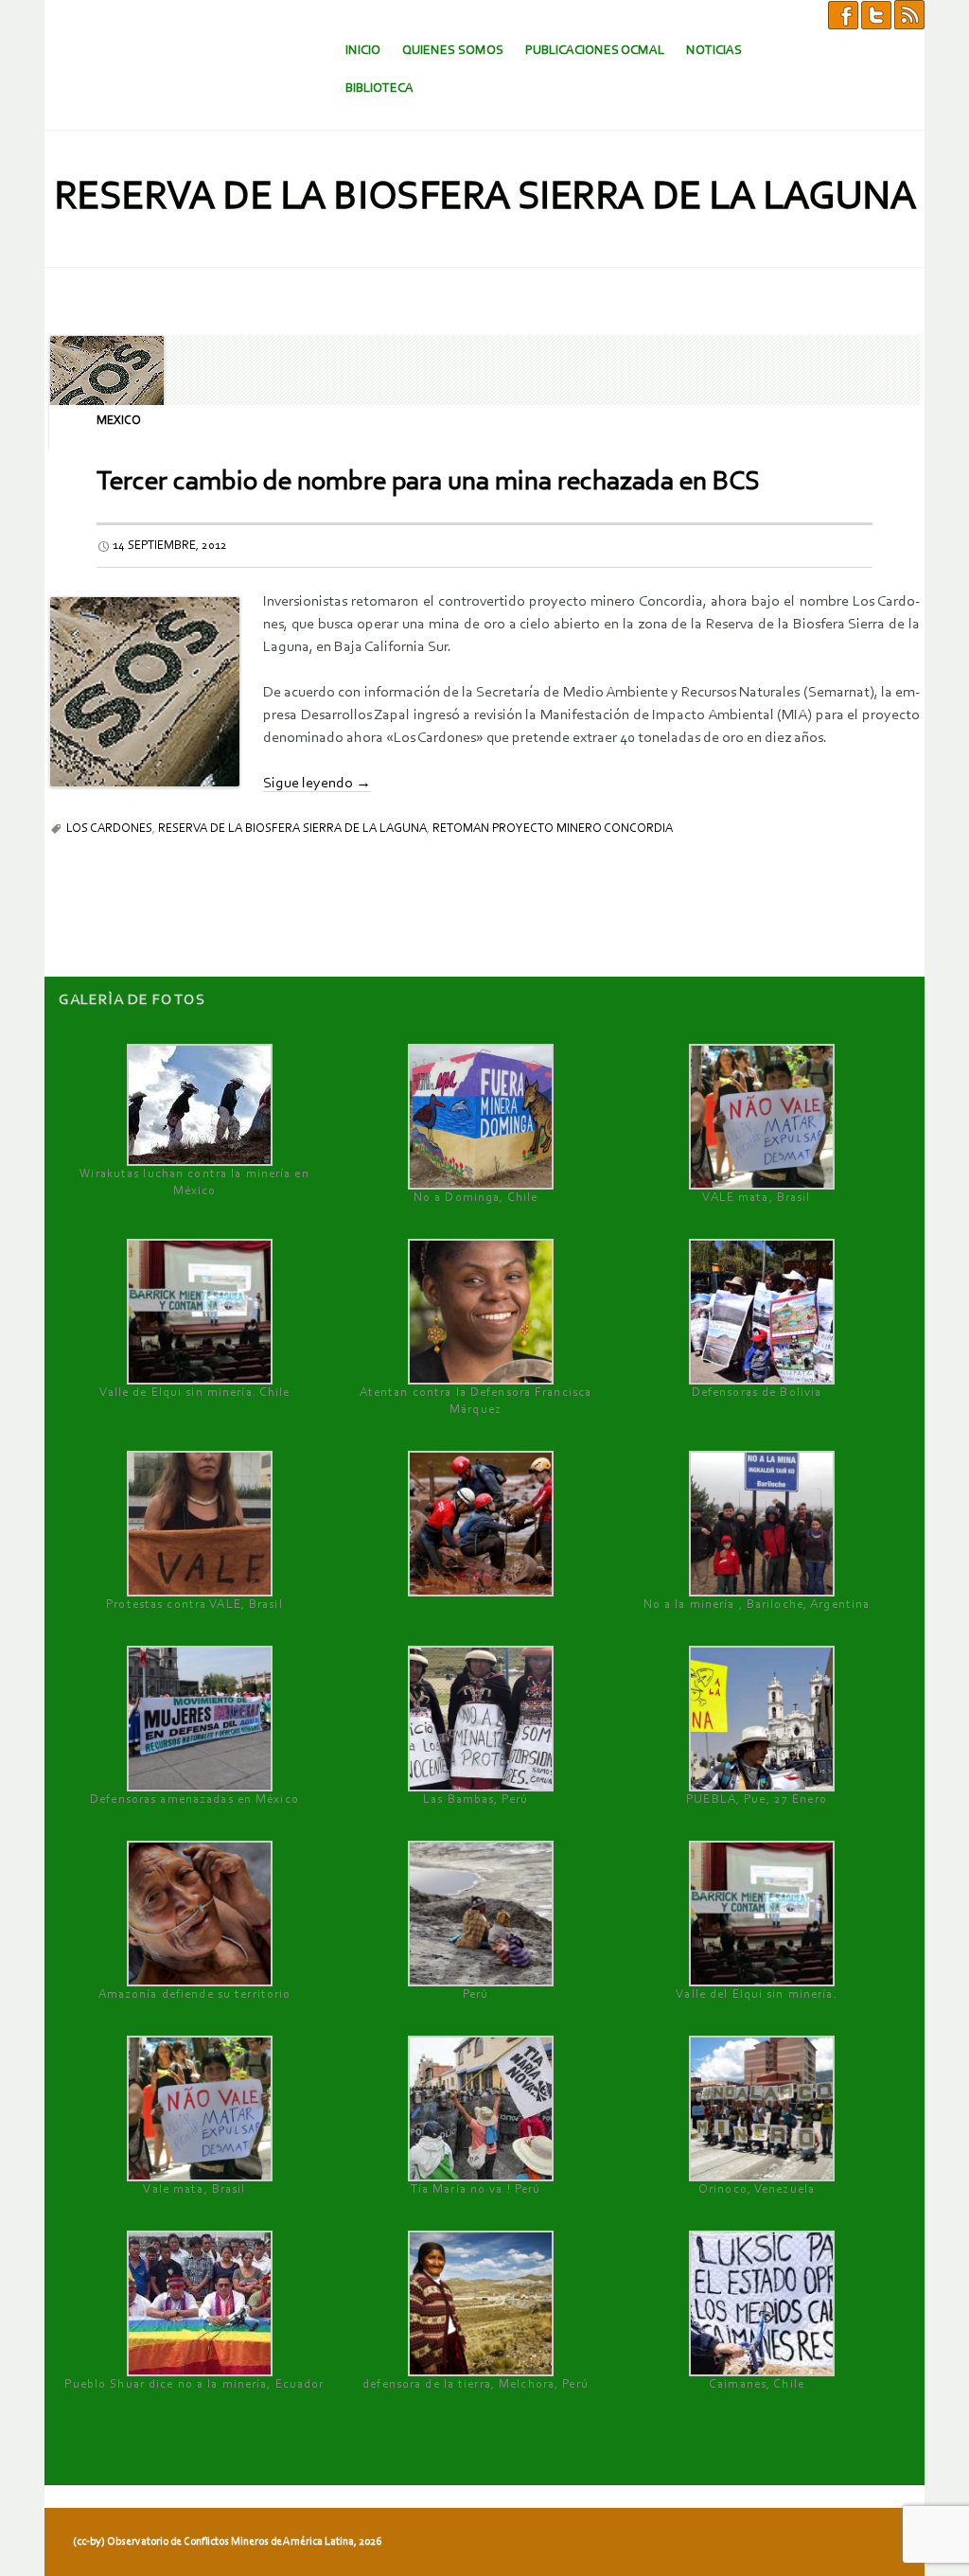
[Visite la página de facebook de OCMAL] (843, 14)
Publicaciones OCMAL (595, 51)
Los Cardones (109, 829)
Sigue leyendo (317, 784)
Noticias (714, 51)
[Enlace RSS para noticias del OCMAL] (909, 14)
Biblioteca (379, 88)
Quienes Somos (453, 51)
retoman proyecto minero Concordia (553, 829)
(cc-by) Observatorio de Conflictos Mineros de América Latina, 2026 (227, 2542)
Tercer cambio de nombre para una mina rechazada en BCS (428, 482)
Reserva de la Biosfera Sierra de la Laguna (292, 829)
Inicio (363, 51)
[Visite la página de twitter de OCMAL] (876, 14)
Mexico (119, 421)
